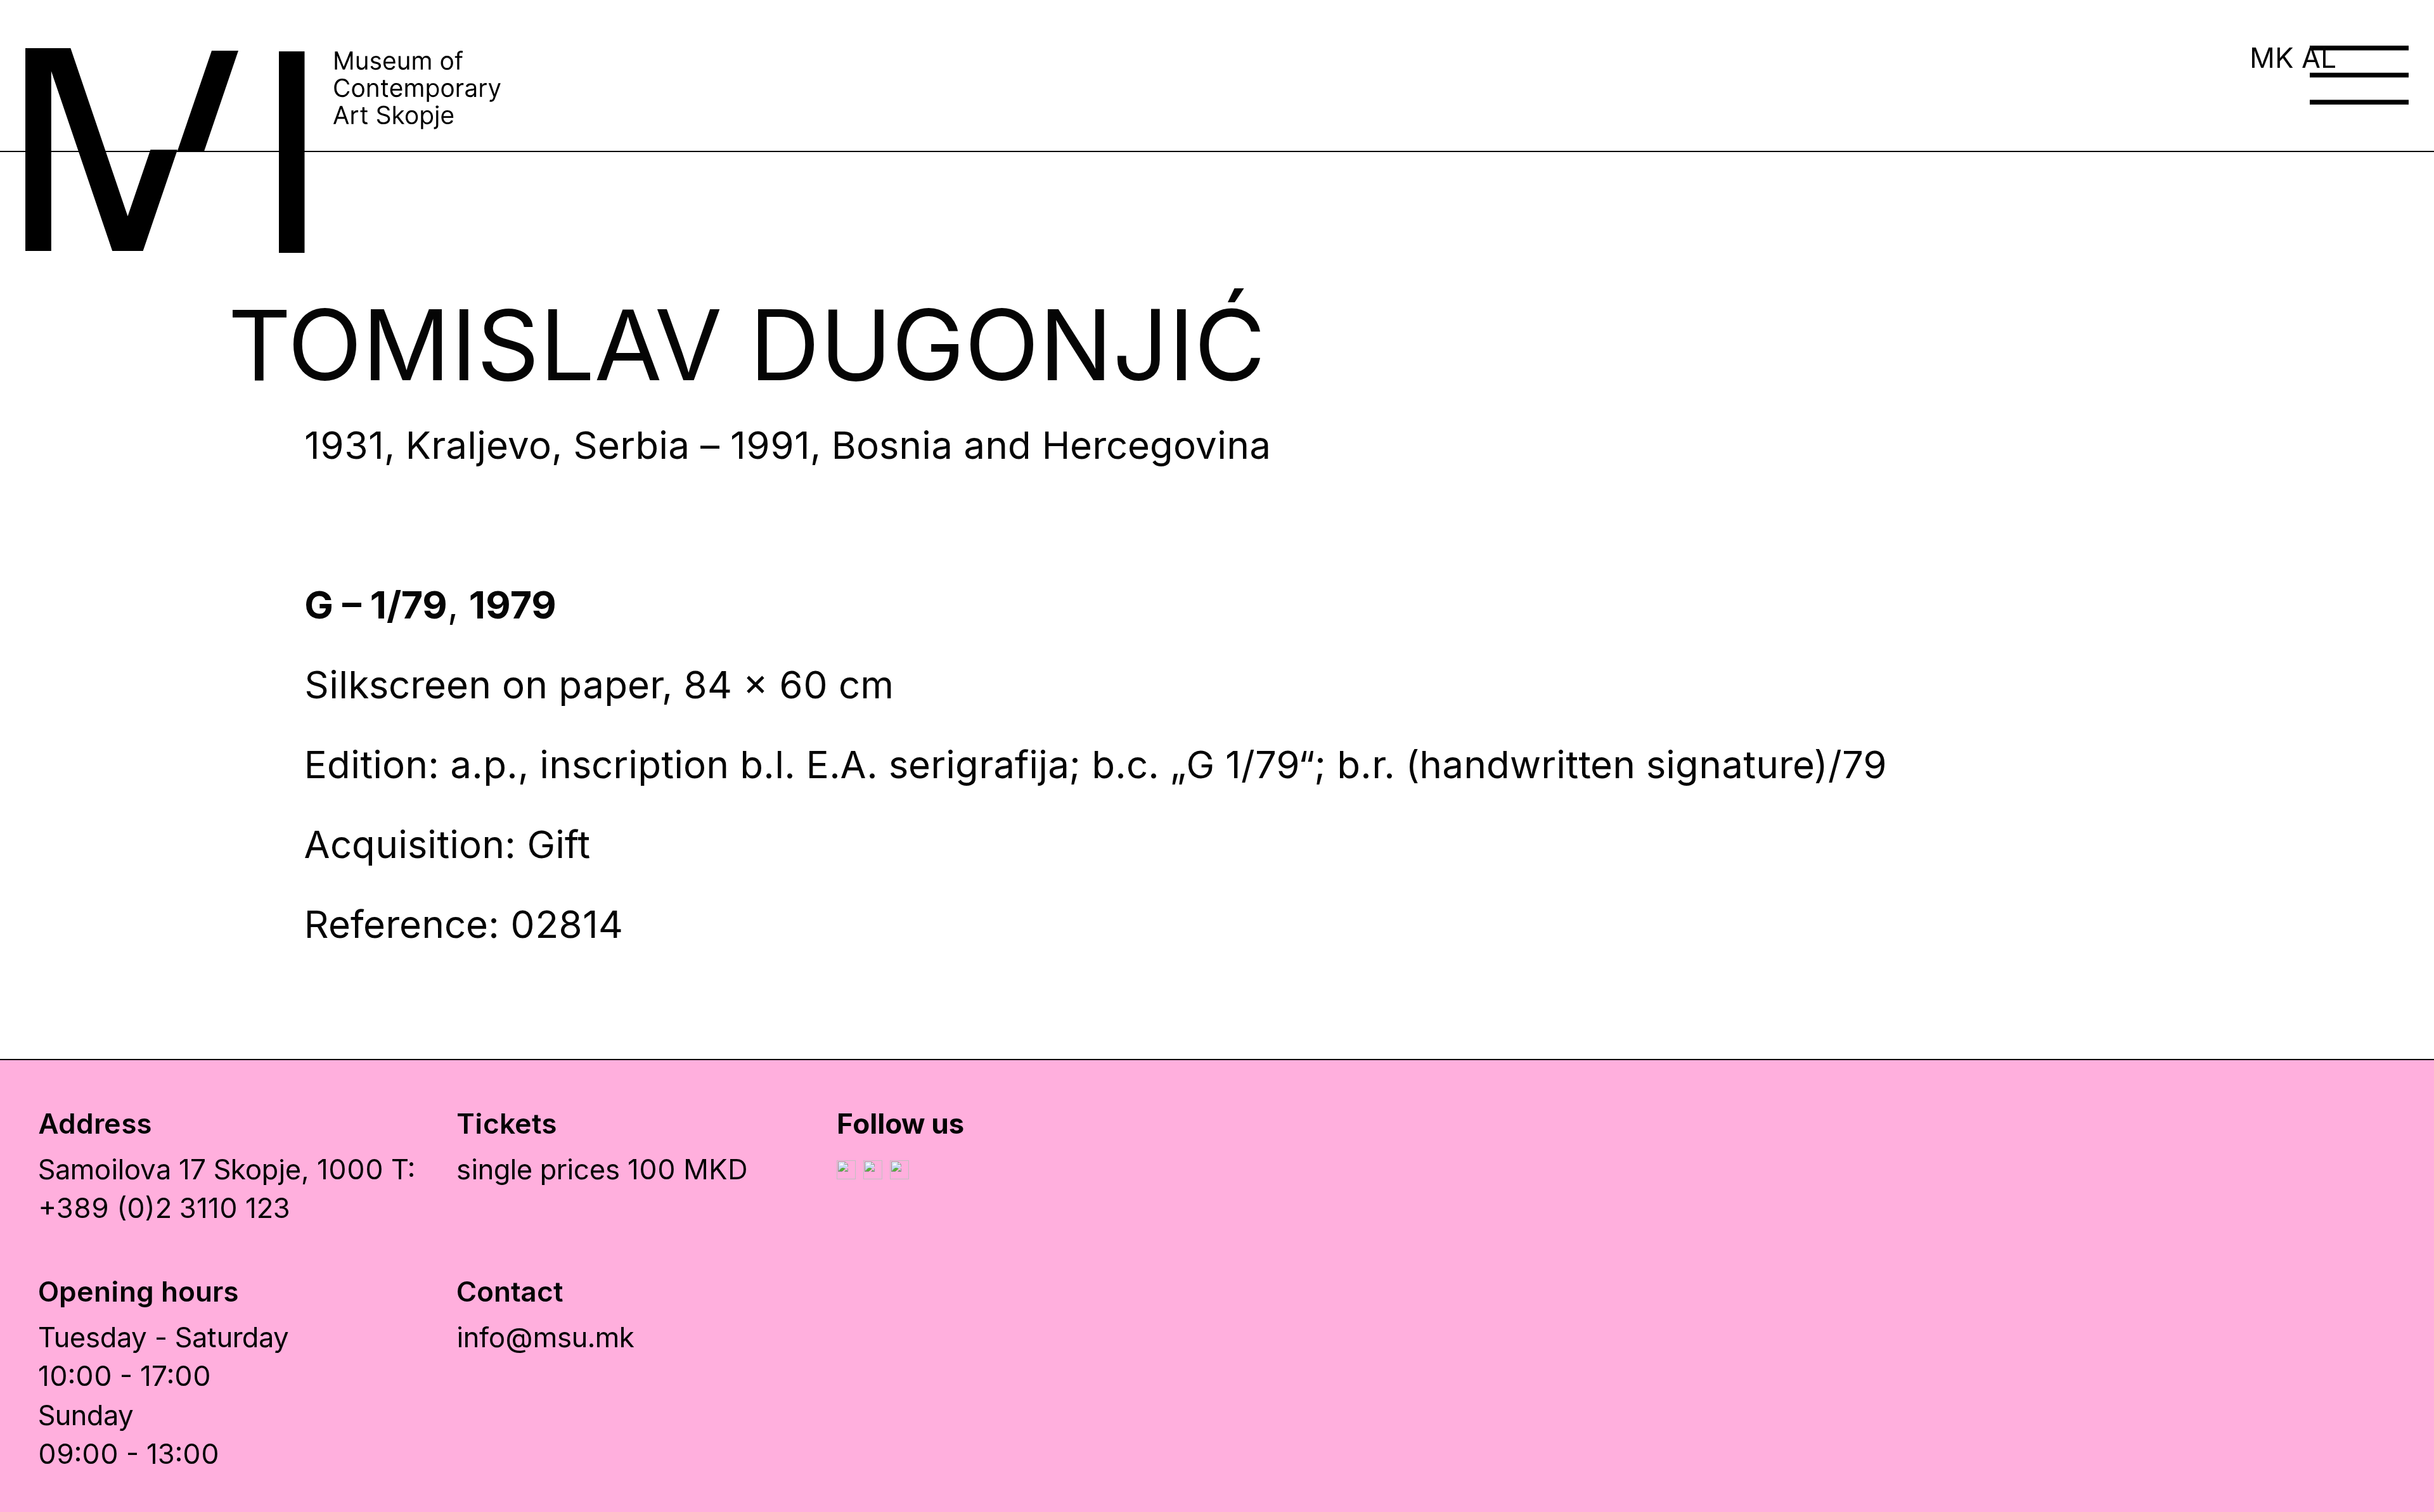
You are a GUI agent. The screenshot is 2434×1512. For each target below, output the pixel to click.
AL (2319, 58)
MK (2272, 58)
